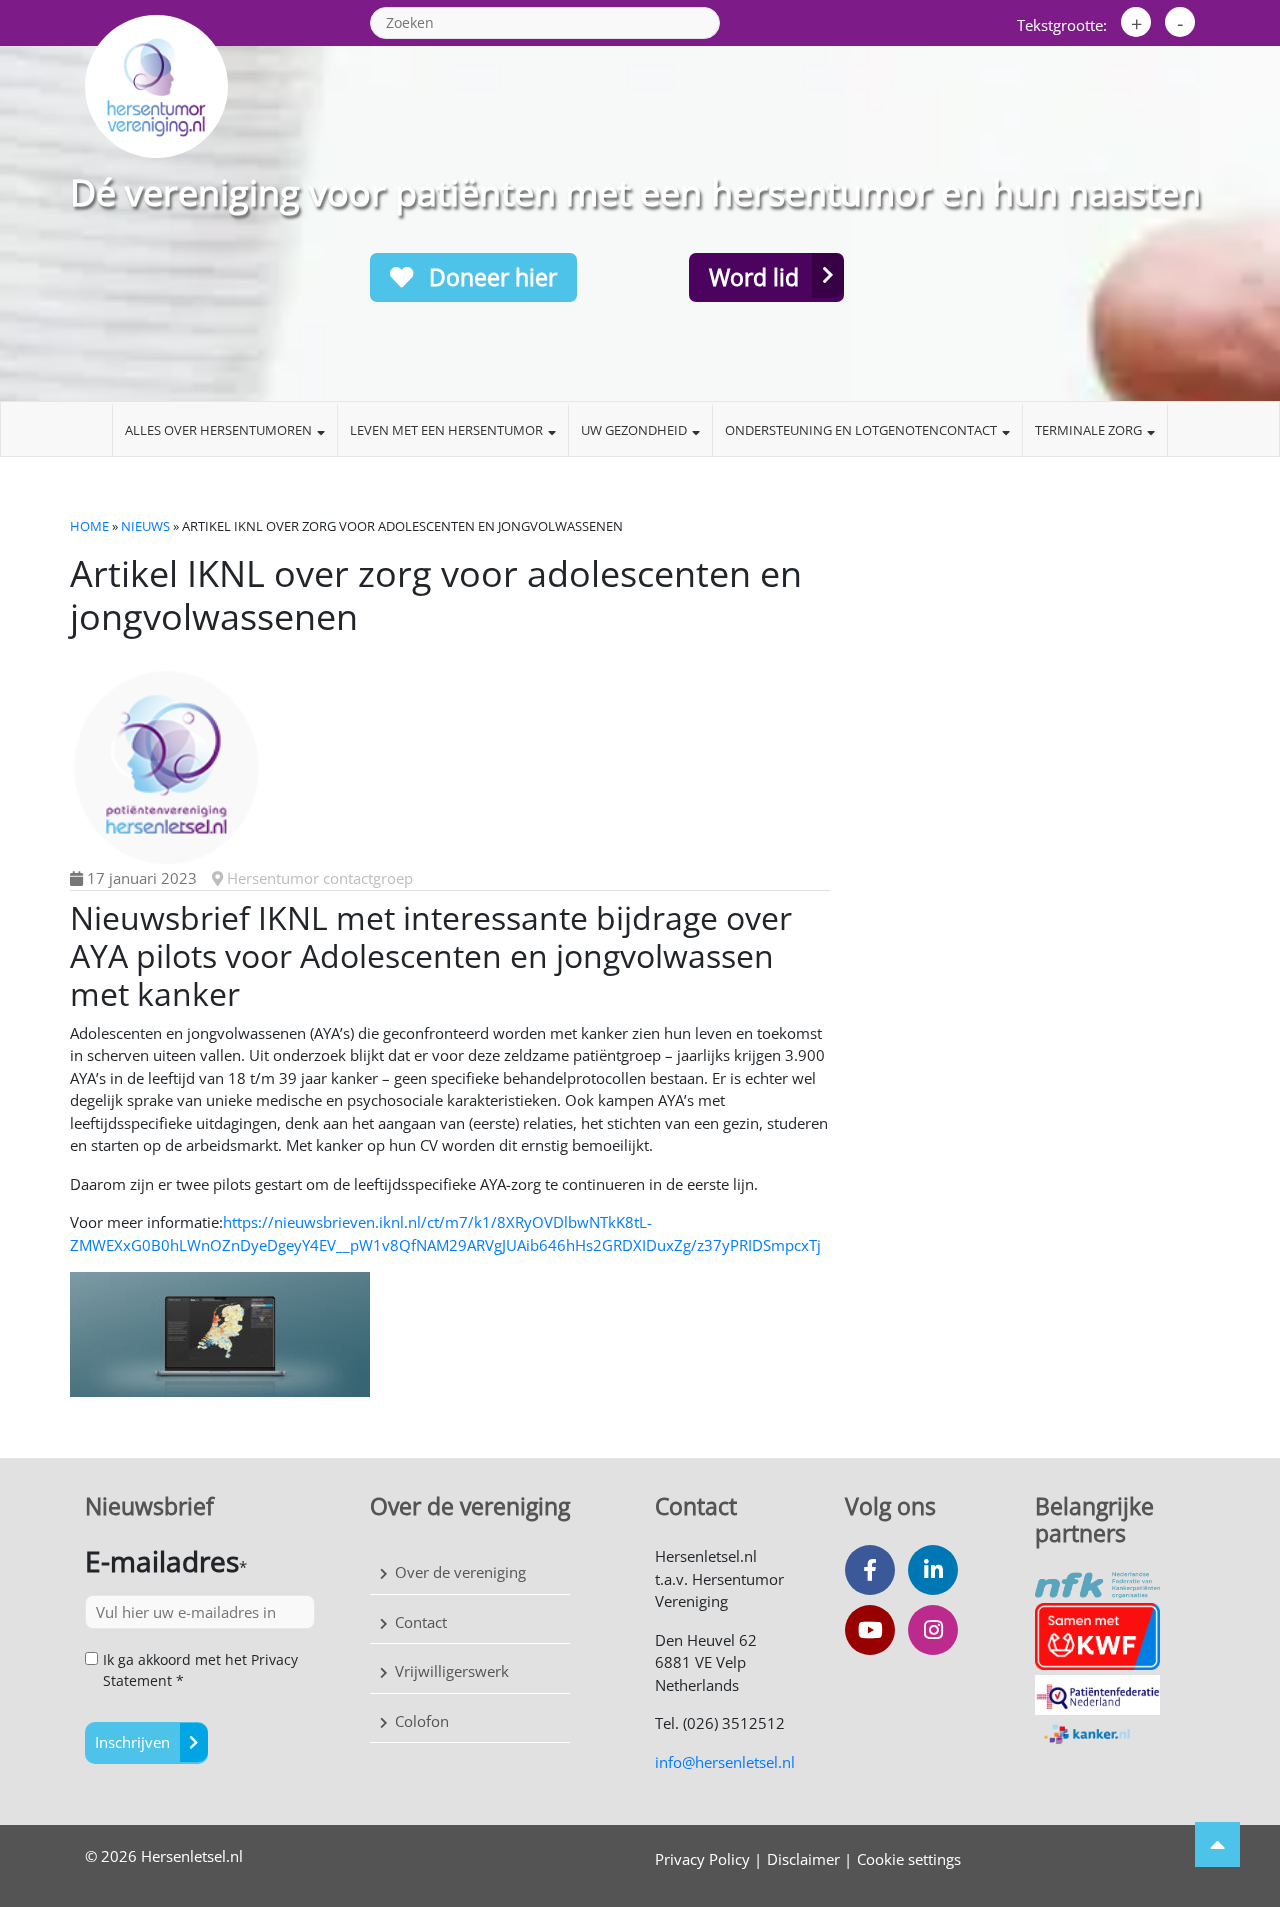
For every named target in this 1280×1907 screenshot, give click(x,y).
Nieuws (145, 526)
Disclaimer (803, 1859)
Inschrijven (132, 1742)
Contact (421, 1622)
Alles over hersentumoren (218, 430)
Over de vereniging (460, 1572)
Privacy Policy (702, 1859)
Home (89, 526)
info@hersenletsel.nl (725, 1762)
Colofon (422, 1721)
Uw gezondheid (634, 430)
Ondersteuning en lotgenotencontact (861, 430)
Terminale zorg (1088, 430)
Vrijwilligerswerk (452, 1671)
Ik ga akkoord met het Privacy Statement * (200, 1670)
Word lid (754, 277)
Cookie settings (909, 1859)
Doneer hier (490, 277)
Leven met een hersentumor (446, 430)
